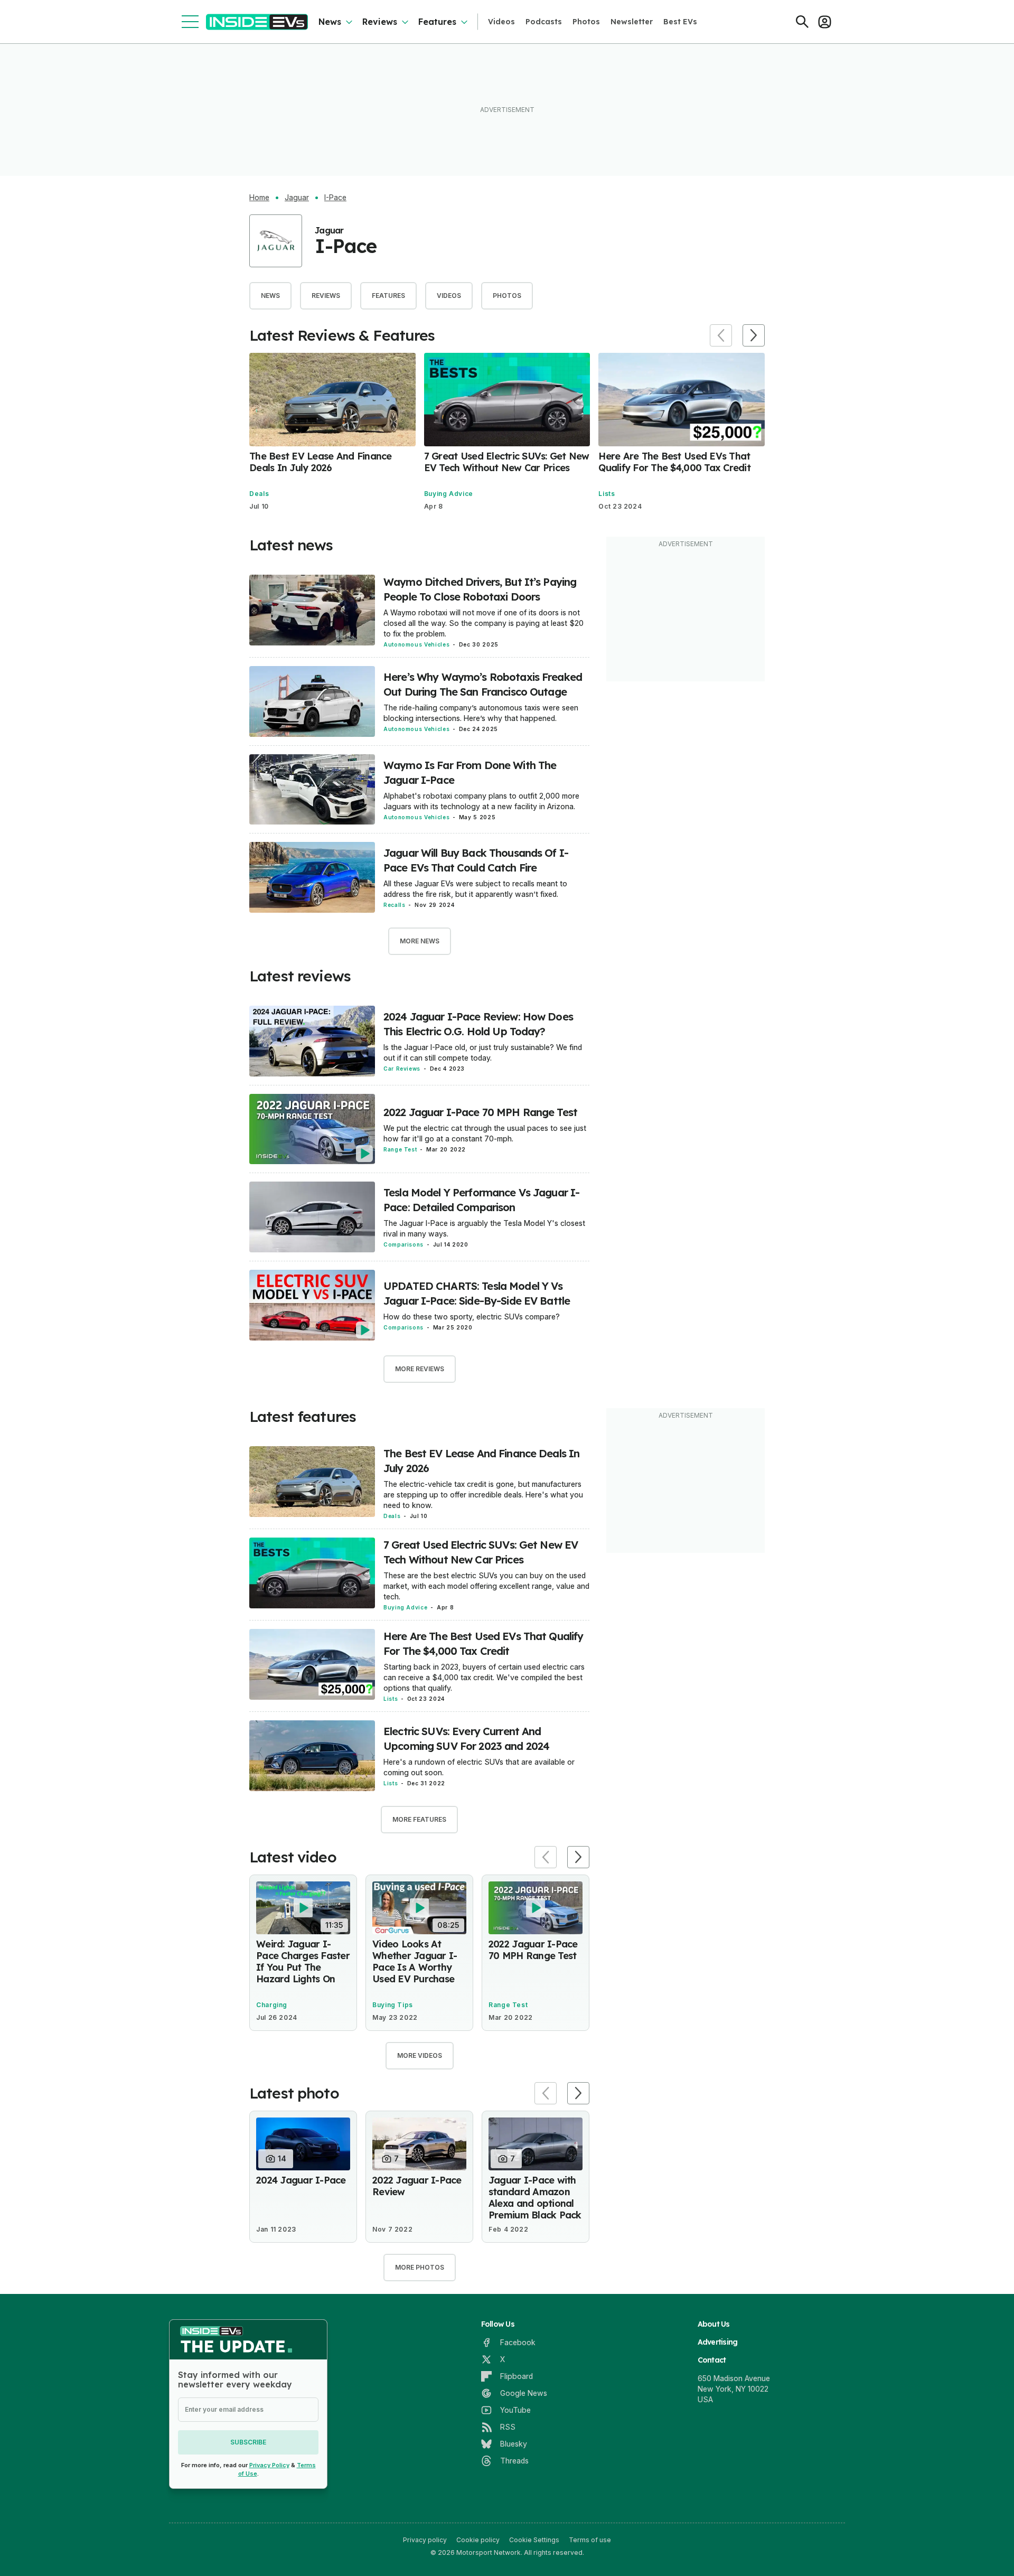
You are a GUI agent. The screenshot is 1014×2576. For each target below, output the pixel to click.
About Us (714, 2324)
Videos (501, 22)
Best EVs (680, 22)
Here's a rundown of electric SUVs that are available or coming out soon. (479, 1767)
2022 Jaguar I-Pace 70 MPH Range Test (480, 1112)
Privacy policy (425, 2540)
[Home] (257, 22)
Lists (607, 494)
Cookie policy (478, 2540)
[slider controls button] (721, 335)
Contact (712, 2360)
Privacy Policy (269, 2465)
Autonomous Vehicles (416, 644)
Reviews (380, 22)
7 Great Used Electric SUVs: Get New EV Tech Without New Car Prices (507, 462)
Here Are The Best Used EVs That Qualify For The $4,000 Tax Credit (674, 462)
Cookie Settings (534, 2540)
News (330, 22)
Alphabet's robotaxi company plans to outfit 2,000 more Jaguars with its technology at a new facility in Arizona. (481, 801)
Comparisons (403, 1244)
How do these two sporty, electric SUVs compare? (472, 1317)
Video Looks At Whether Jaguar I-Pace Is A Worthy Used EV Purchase (415, 1961)
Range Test (400, 1149)
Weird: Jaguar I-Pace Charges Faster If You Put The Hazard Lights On (303, 1961)
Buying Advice (449, 494)
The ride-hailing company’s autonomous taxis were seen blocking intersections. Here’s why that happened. (481, 713)
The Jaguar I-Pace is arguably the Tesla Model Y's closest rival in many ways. (484, 1228)
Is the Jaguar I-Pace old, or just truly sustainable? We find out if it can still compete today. (483, 1052)
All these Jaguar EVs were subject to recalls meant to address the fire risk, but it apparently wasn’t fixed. (475, 889)
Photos (586, 22)
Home (259, 198)
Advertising (718, 2342)
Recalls (394, 905)
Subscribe (248, 2442)
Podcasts (544, 22)
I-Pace (335, 198)
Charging (272, 2005)
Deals (259, 494)
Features (437, 22)
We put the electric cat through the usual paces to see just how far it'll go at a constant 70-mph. (485, 1133)
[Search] (802, 22)
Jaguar (297, 198)
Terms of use (590, 2540)
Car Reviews (402, 1069)
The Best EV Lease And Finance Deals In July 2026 (321, 462)
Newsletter (632, 22)
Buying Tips (393, 2005)
